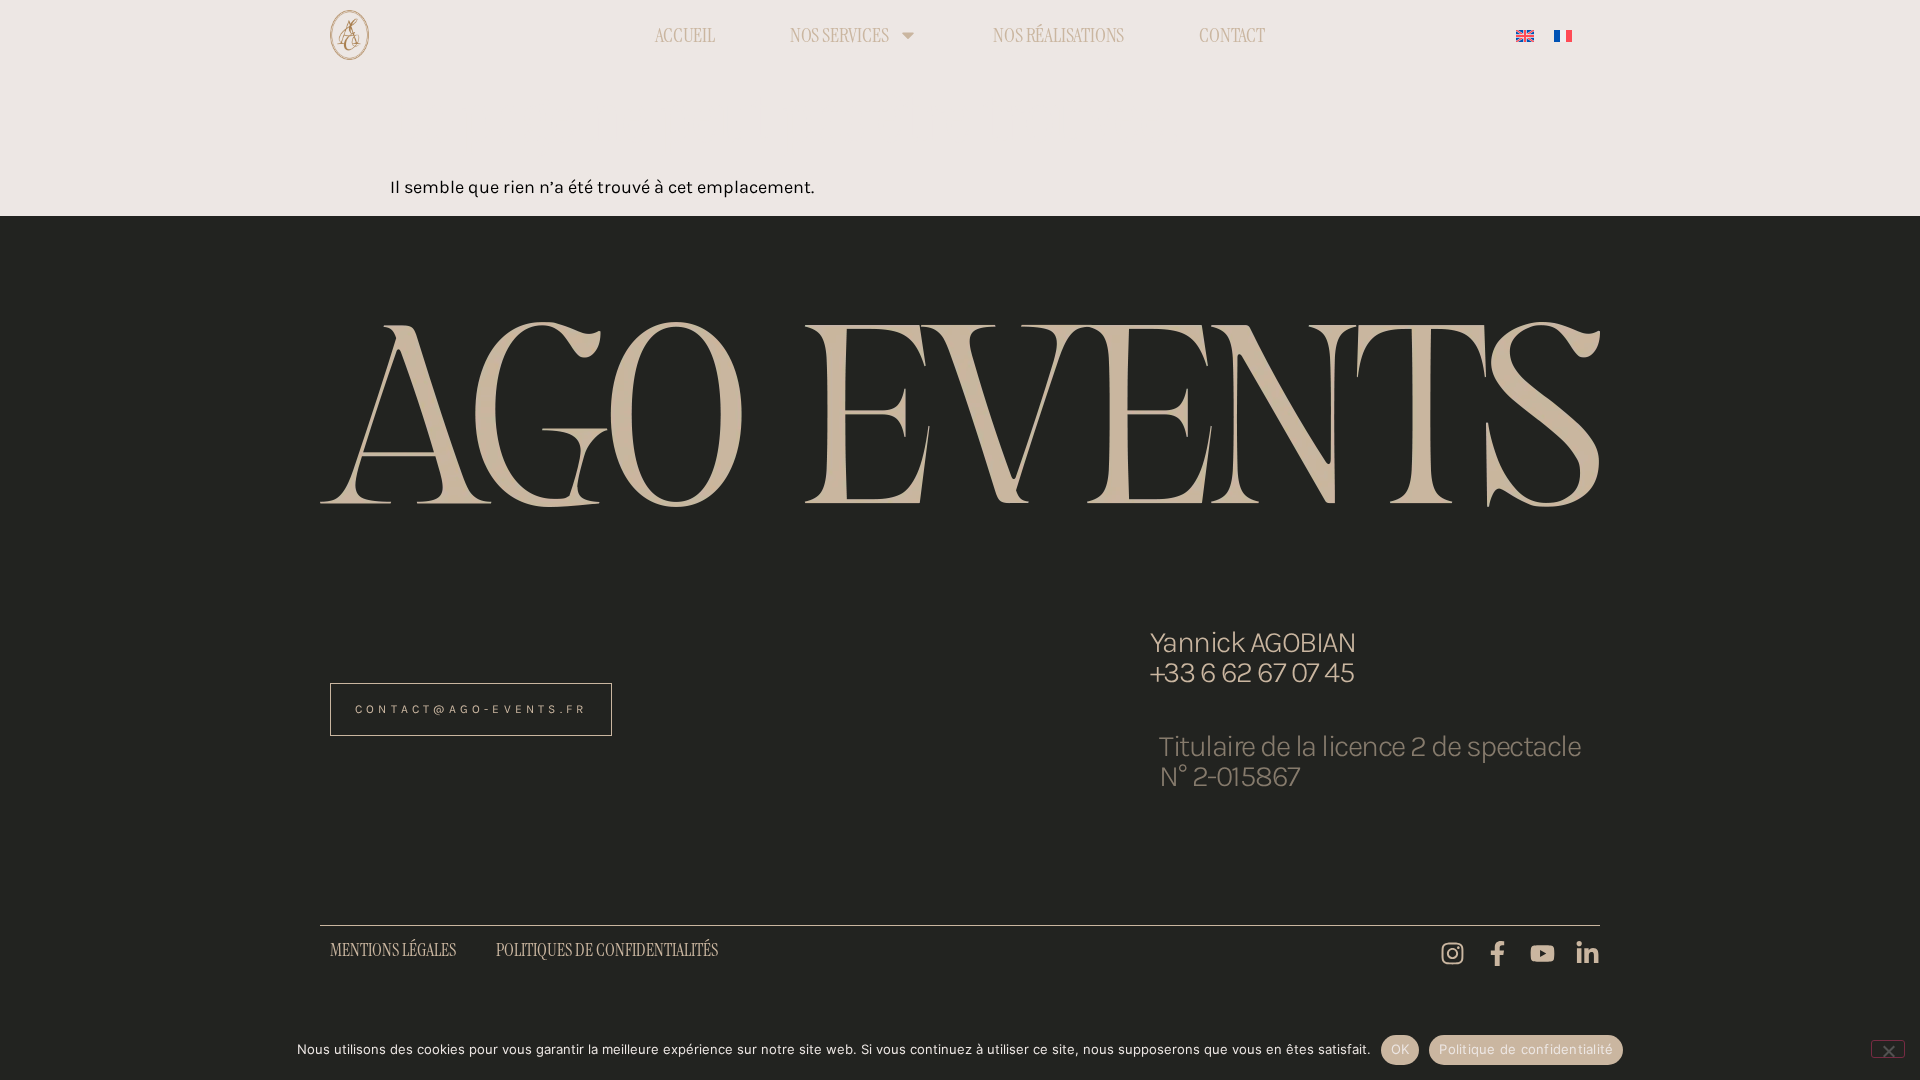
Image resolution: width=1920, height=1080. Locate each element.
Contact (1232, 35)
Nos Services (839, 35)
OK (1400, 1049)
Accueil (685, 35)
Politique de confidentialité (1526, 1049)
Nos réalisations (1058, 35)
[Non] (1888, 1049)
